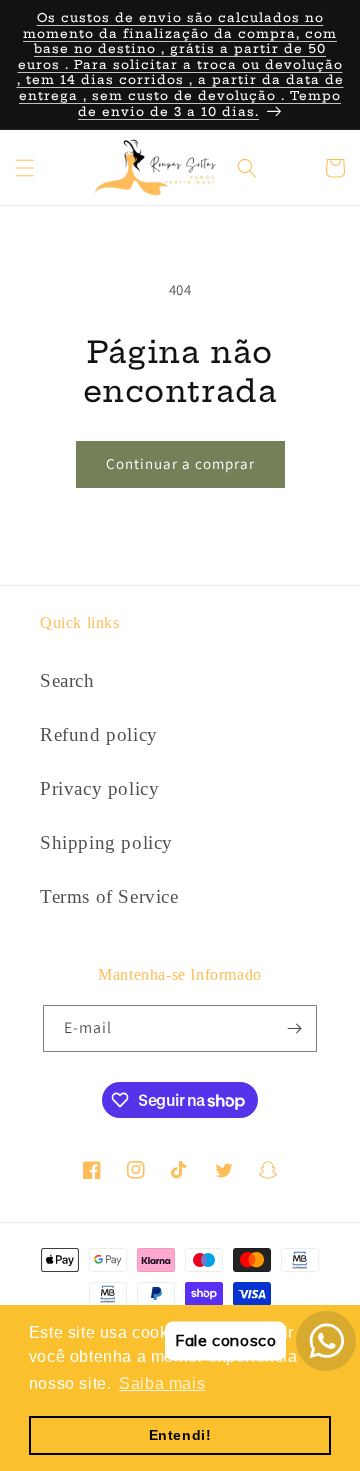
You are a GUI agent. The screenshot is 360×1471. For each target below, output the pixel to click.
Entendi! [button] (180, 1435)
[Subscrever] (294, 1028)
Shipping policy (106, 842)
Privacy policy (99, 788)
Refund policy (99, 734)
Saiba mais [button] (162, 1383)
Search (67, 680)
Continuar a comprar (180, 463)
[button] (25, 168)
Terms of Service (109, 896)
